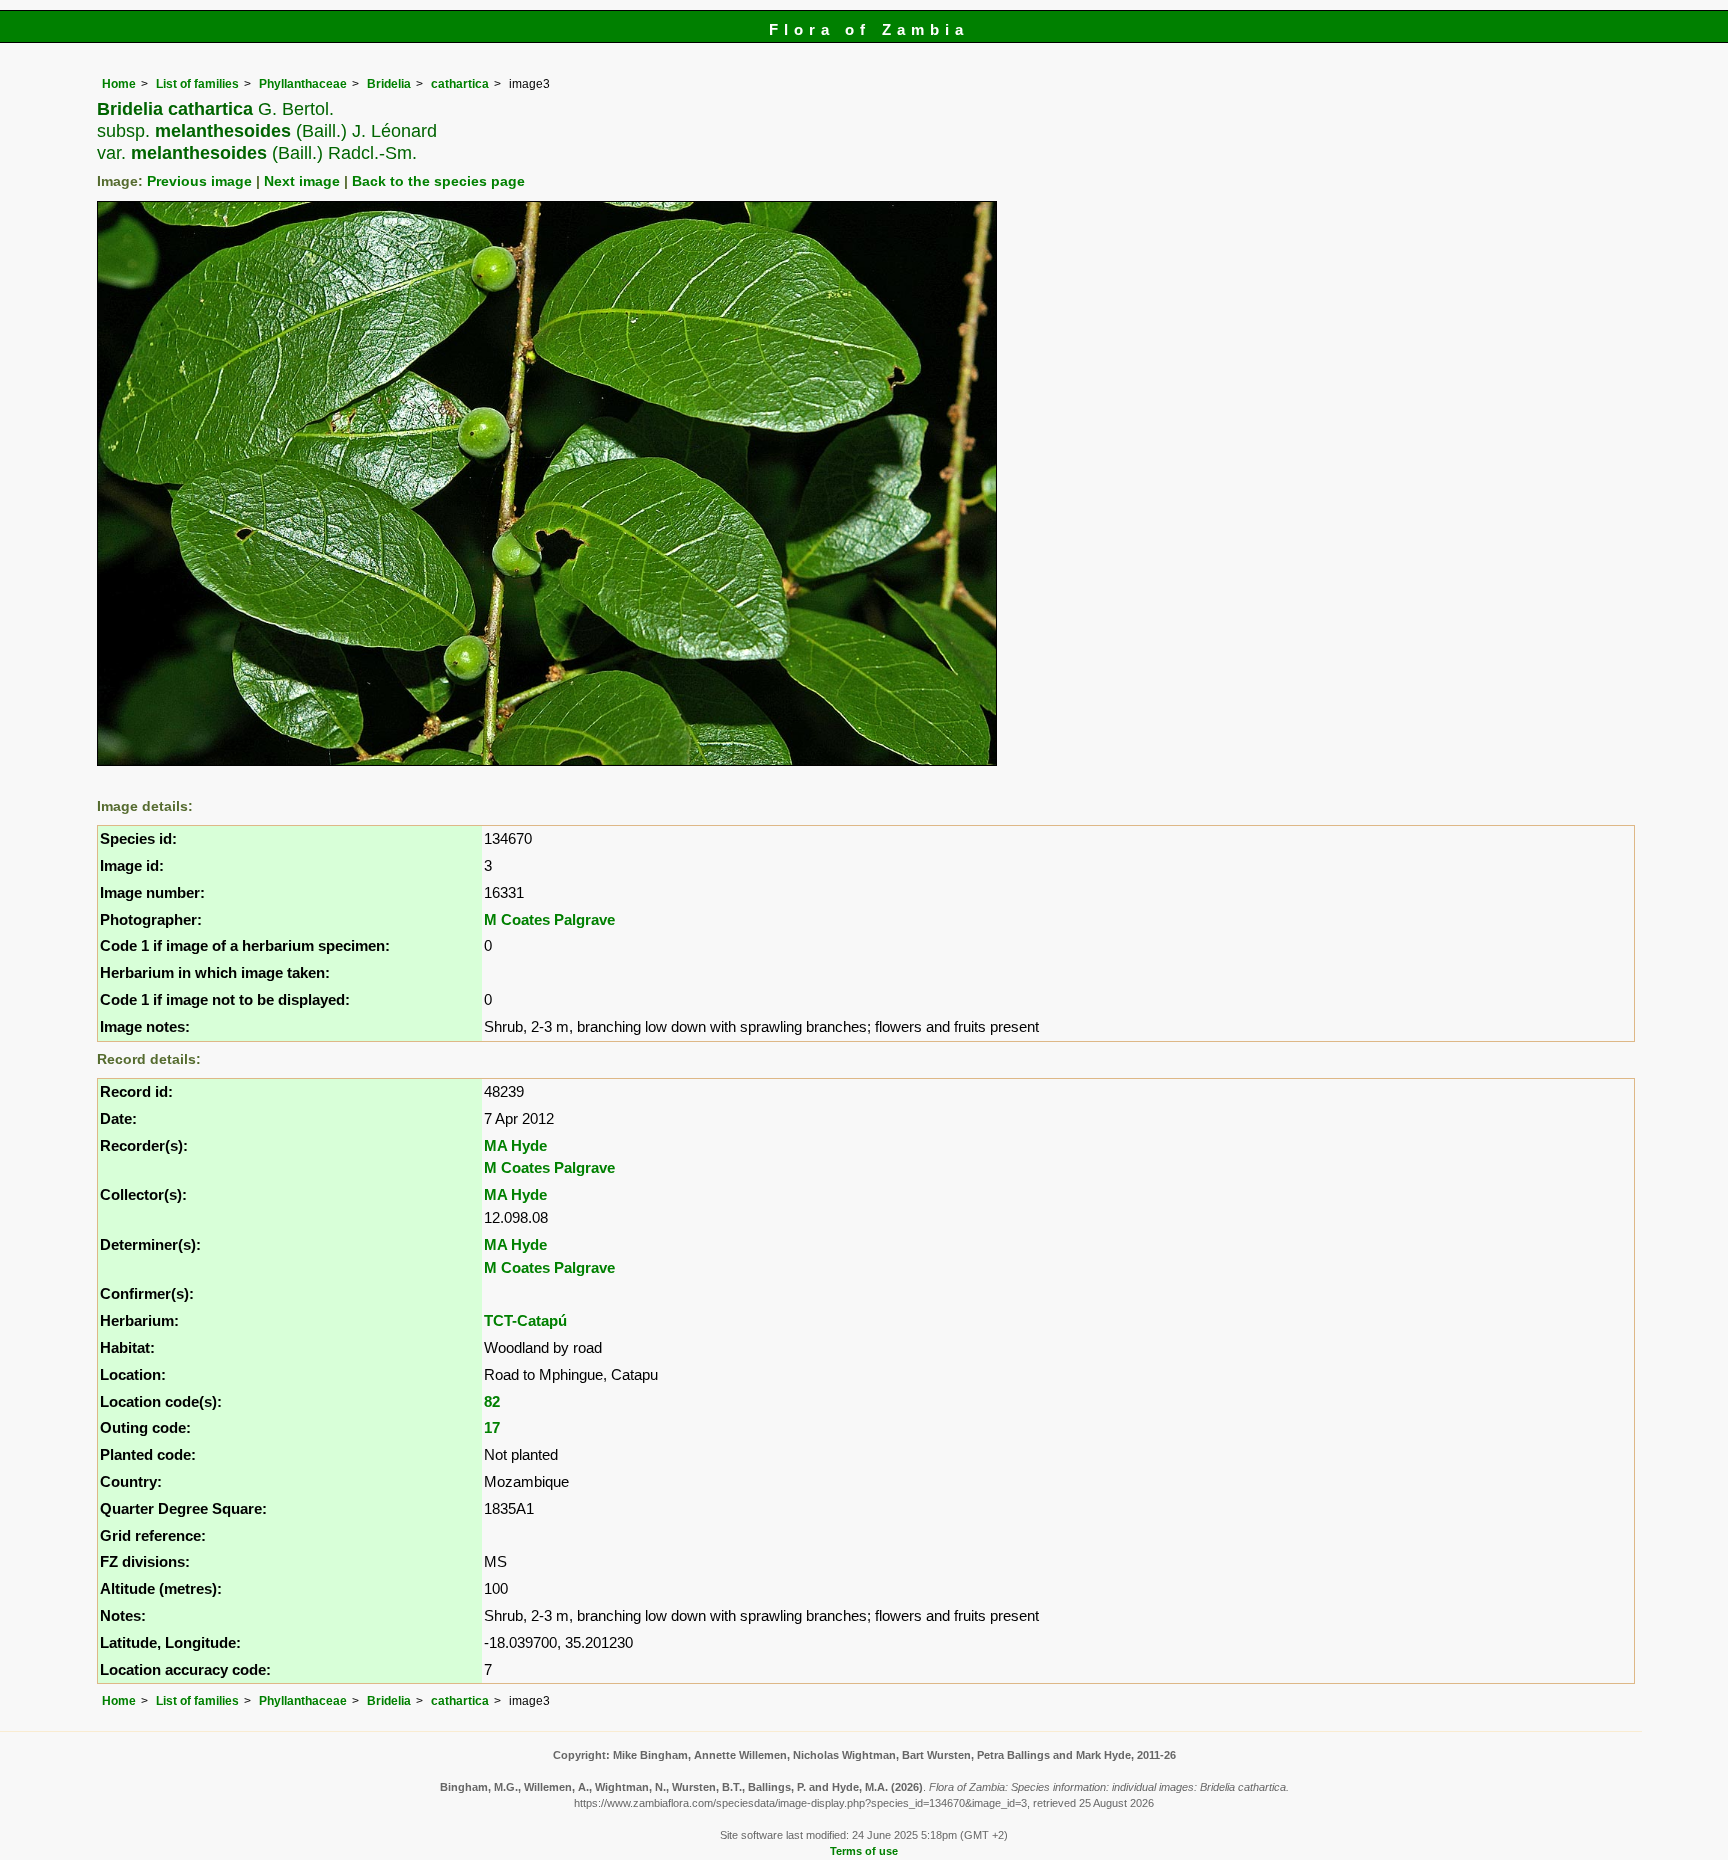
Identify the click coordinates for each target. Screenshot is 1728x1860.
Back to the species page (438, 181)
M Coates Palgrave (549, 919)
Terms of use (864, 1851)
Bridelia (389, 84)
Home (119, 84)
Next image (302, 181)
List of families (197, 84)
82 (492, 1401)
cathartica (460, 84)
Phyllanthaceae (303, 84)
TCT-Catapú (525, 1320)
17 (492, 1427)
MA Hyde (515, 1145)
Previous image (199, 181)
